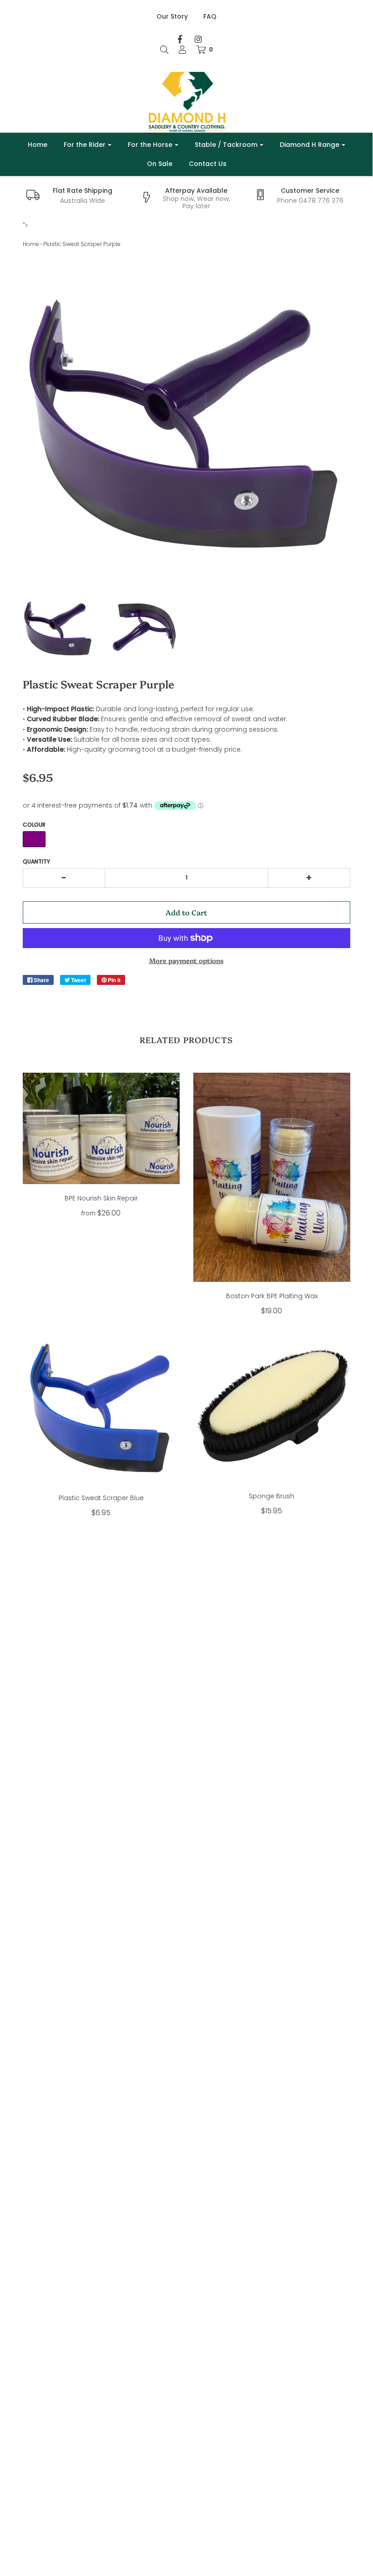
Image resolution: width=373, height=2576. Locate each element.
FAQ (210, 16)
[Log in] (182, 50)
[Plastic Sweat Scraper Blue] (101, 1406)
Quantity (36, 861)
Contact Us (208, 164)
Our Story (172, 16)
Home (38, 145)
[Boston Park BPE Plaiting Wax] (272, 1177)
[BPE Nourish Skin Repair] (101, 1128)
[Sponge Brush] (272, 1406)
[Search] (164, 50)
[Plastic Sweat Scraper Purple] (59, 628)
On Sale (160, 164)
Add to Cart (186, 912)
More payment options (186, 960)
